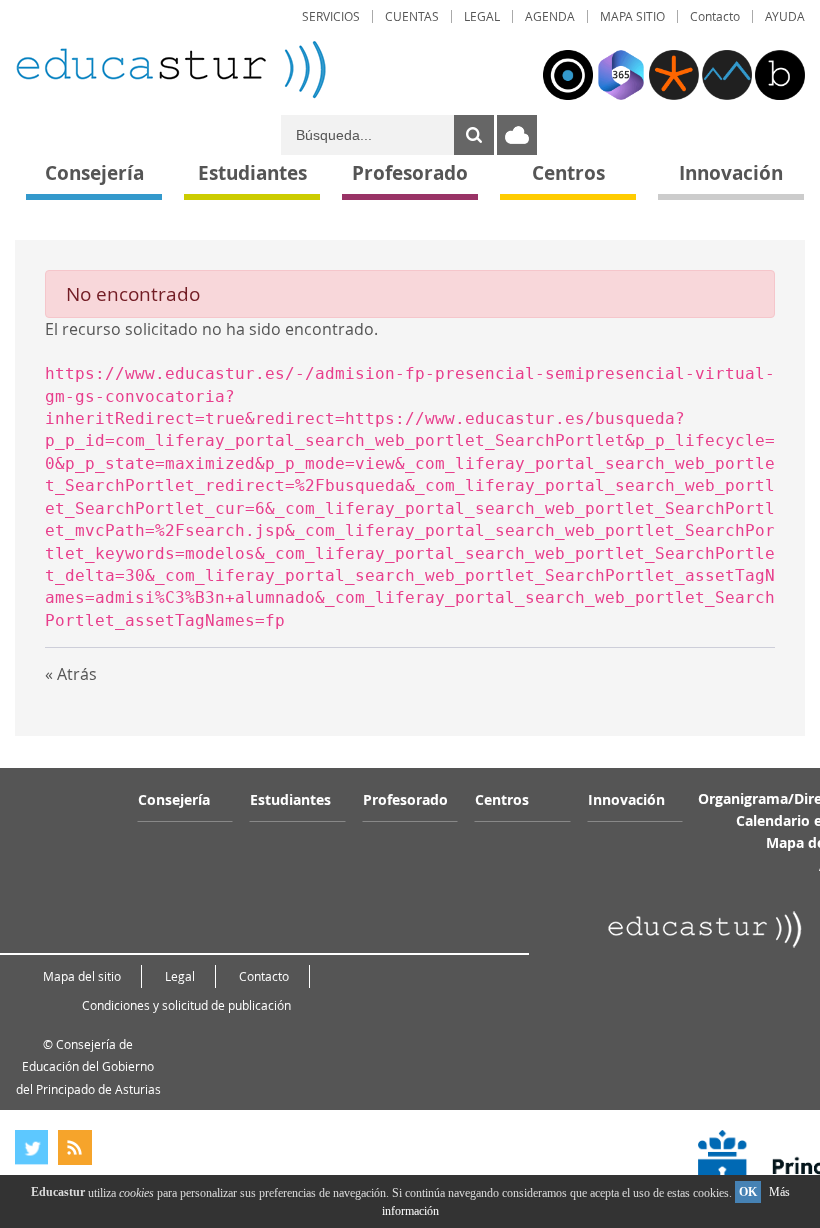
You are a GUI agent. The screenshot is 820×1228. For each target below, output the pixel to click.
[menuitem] (331, 16)
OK (748, 1192)
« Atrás (71, 674)
